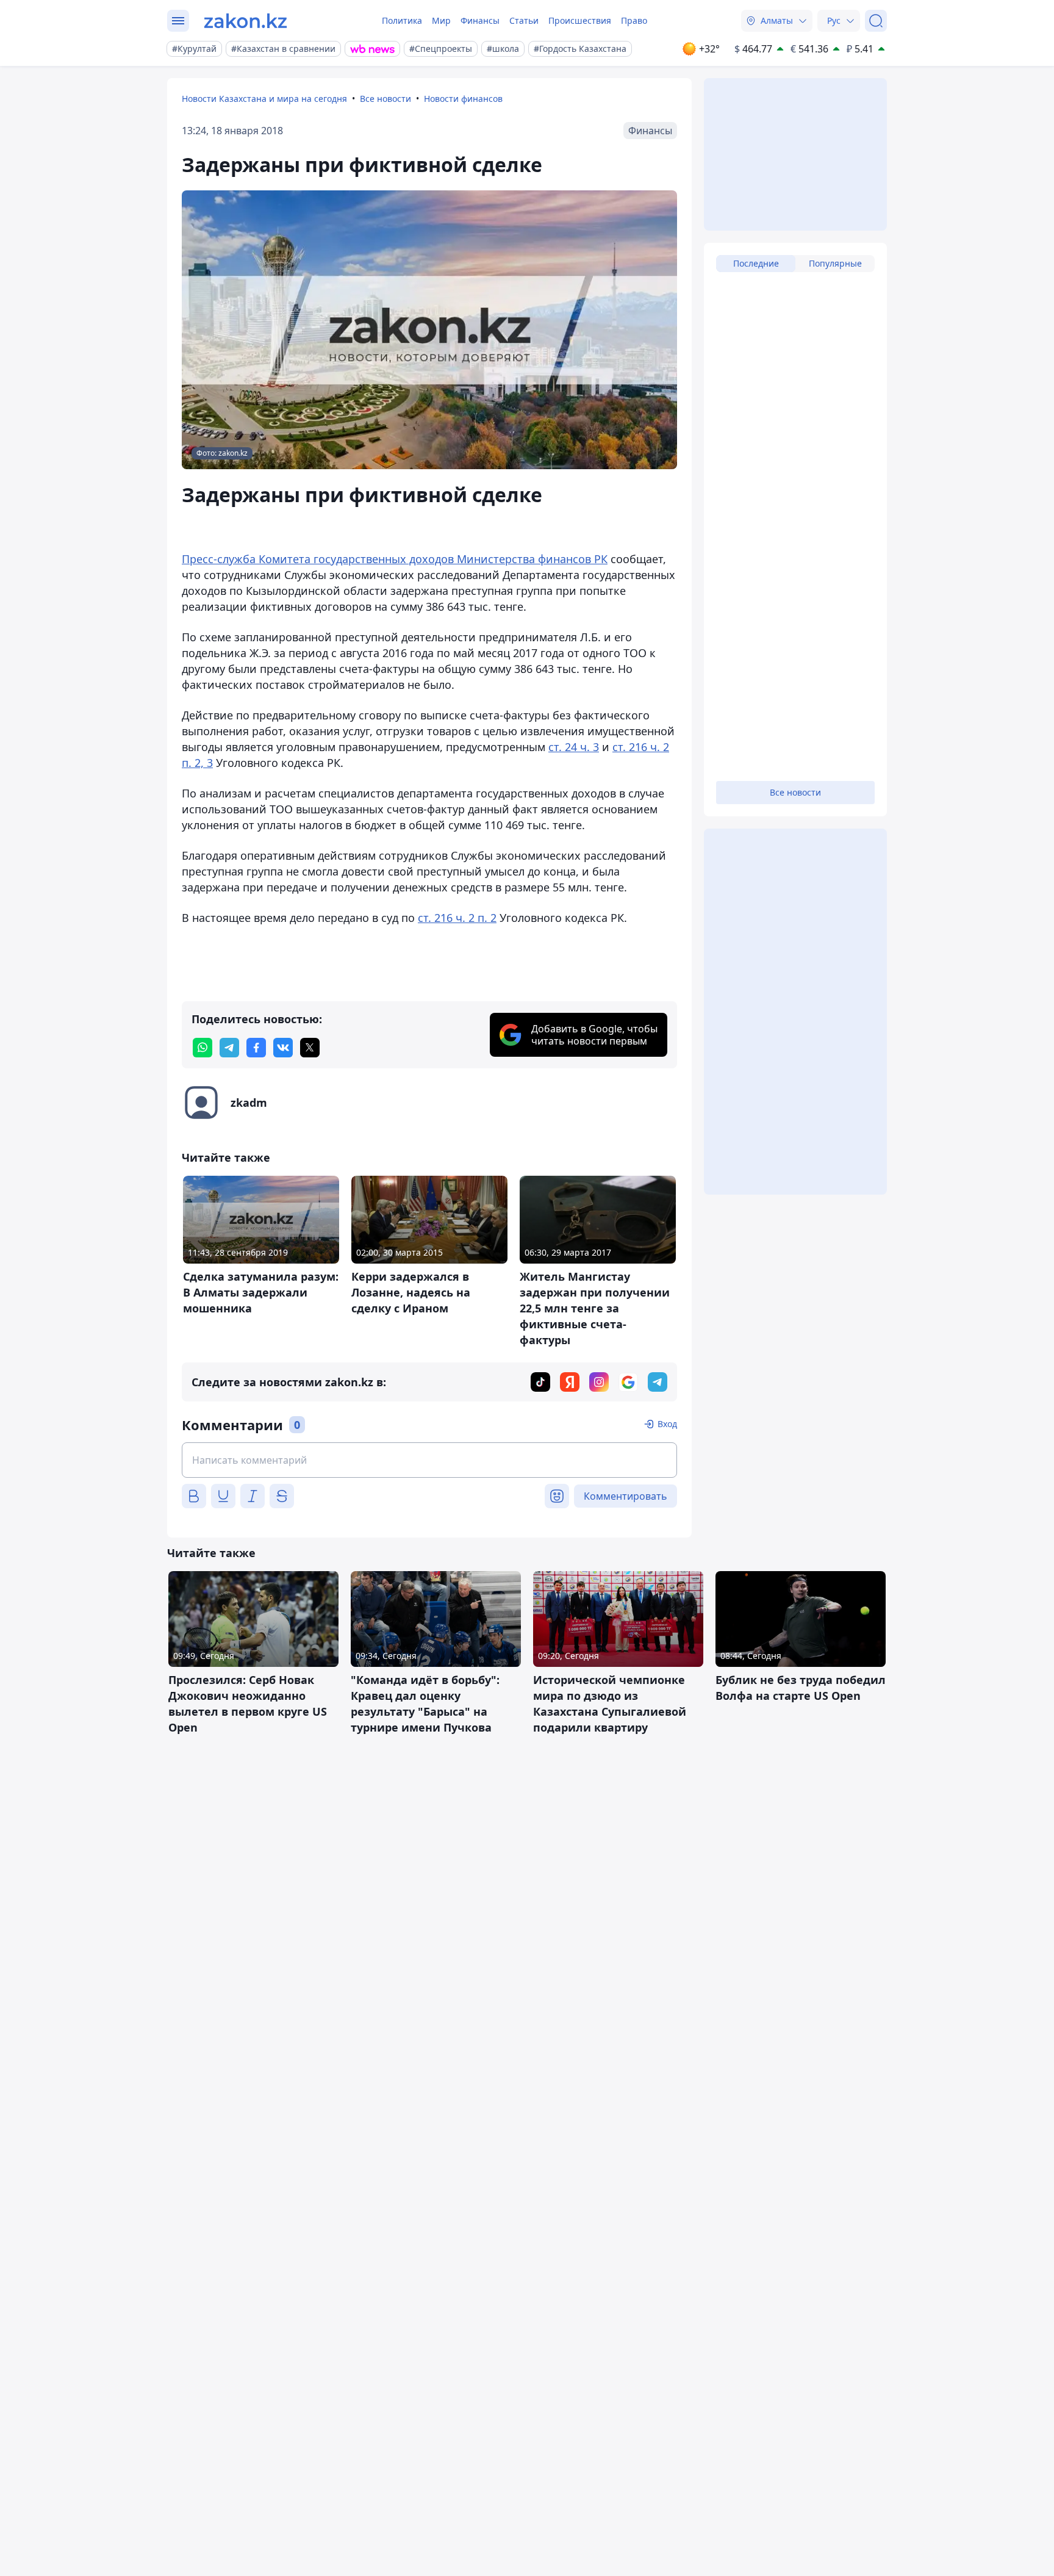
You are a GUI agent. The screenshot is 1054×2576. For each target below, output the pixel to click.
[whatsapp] (203, 1048)
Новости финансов (463, 99)
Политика (402, 20)
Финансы (480, 20)
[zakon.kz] (246, 21)
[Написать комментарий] (429, 1460)
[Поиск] (876, 21)
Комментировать (626, 1496)
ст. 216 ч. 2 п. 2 (457, 918)
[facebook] (256, 1048)
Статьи (524, 20)
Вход (667, 1424)
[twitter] (310, 1048)
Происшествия (580, 20)
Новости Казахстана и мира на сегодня (264, 99)
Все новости (385, 99)
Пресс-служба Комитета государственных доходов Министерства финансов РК (395, 559)
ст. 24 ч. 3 (574, 747)
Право (634, 20)
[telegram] (229, 1048)
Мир (441, 20)
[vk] (283, 1048)
